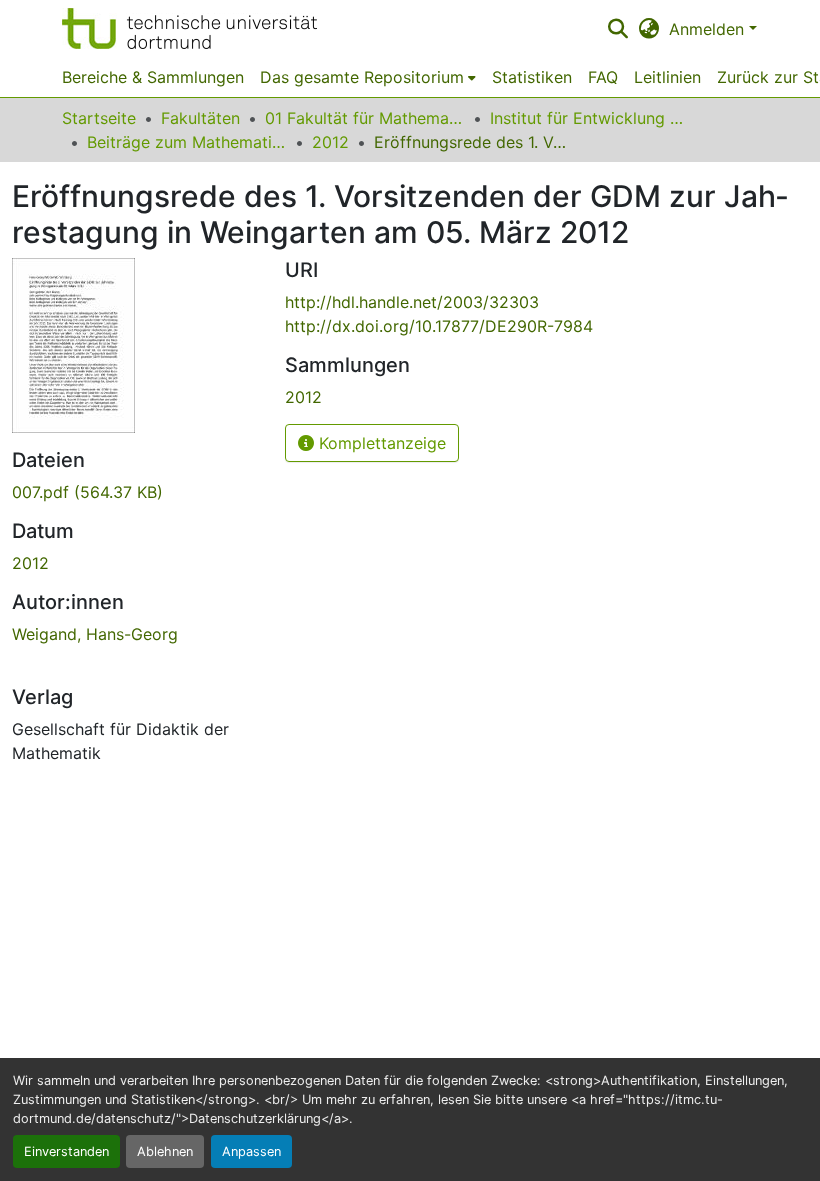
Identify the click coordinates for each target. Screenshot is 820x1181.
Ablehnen (165, 1151)
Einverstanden (66, 1151)
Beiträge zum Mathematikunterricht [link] (187, 142)
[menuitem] (368, 77)
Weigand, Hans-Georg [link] (95, 634)
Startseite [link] (99, 118)
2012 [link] (330, 142)
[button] (189, 28)
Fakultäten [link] (200, 118)
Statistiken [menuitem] (532, 77)
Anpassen (251, 1151)
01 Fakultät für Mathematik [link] (365, 118)
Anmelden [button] (709, 29)
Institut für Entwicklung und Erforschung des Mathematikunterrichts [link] (590, 118)
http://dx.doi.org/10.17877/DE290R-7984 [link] (439, 326)
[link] (136, 492)
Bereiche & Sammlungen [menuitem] (153, 77)
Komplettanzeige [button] (380, 443)
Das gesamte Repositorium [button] (362, 77)
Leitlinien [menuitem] (667, 77)
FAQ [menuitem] (603, 77)
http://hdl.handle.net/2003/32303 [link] (412, 302)
